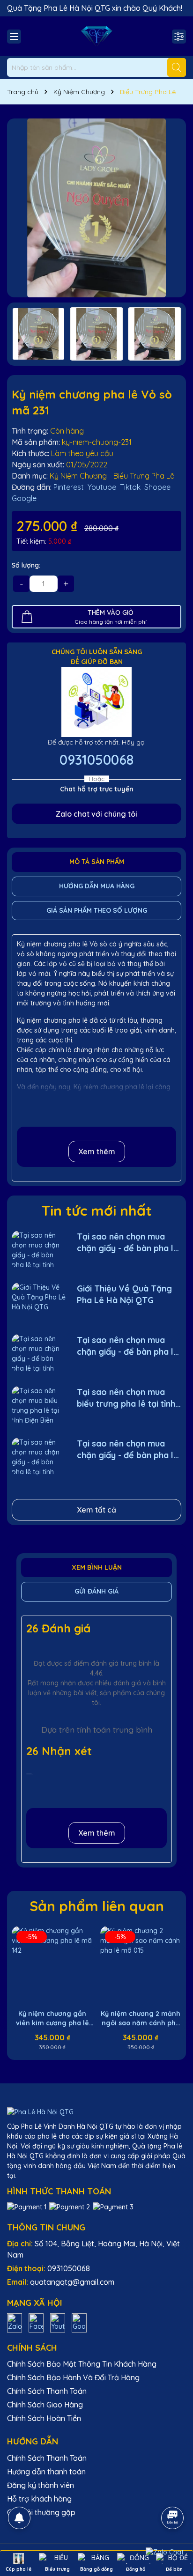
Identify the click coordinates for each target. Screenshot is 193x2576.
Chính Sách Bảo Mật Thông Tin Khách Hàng (82, 2364)
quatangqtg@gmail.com (72, 2282)
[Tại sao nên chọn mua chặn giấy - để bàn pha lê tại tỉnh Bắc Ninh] (39, 1250)
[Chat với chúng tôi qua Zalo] (165, 2552)
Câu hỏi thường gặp (41, 2512)
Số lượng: (26, 565)
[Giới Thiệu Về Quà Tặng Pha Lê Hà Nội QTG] (39, 1302)
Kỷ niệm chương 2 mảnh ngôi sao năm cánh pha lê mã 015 (141, 2019)
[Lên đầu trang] (173, 2492)
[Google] (79, 2322)
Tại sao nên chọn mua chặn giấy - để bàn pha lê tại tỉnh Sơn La (128, 1346)
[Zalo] (15, 2322)
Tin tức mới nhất (97, 1210)
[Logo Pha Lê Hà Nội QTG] (96, 36)
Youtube (102, 487)
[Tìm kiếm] (177, 67)
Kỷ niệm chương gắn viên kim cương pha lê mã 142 (52, 2019)
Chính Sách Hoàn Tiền (44, 2418)
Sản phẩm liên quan (97, 1906)
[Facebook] (36, 2322)
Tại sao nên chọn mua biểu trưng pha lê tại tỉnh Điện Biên (126, 1398)
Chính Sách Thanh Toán (47, 2391)
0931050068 (96, 760)
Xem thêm (97, 1151)
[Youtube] (58, 2322)
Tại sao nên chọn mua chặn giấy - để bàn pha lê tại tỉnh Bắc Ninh (128, 1243)
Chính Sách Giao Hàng (45, 2405)
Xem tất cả (96, 1510)
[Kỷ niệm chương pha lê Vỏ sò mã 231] (96, 208)
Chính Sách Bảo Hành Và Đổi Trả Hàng (73, 2377)
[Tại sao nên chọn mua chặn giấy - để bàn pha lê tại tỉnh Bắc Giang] (39, 1457)
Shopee (157, 487)
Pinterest (69, 487)
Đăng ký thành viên (41, 2485)
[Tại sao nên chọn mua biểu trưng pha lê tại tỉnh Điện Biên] (39, 1405)
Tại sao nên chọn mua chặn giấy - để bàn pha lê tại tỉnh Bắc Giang (128, 1450)
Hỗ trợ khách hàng (39, 2499)
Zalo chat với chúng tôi (96, 814)
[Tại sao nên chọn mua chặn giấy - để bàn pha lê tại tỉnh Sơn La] (39, 1353)
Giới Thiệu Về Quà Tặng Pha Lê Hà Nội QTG (124, 1294)
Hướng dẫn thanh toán (46, 2472)
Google (24, 498)
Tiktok (130, 487)
